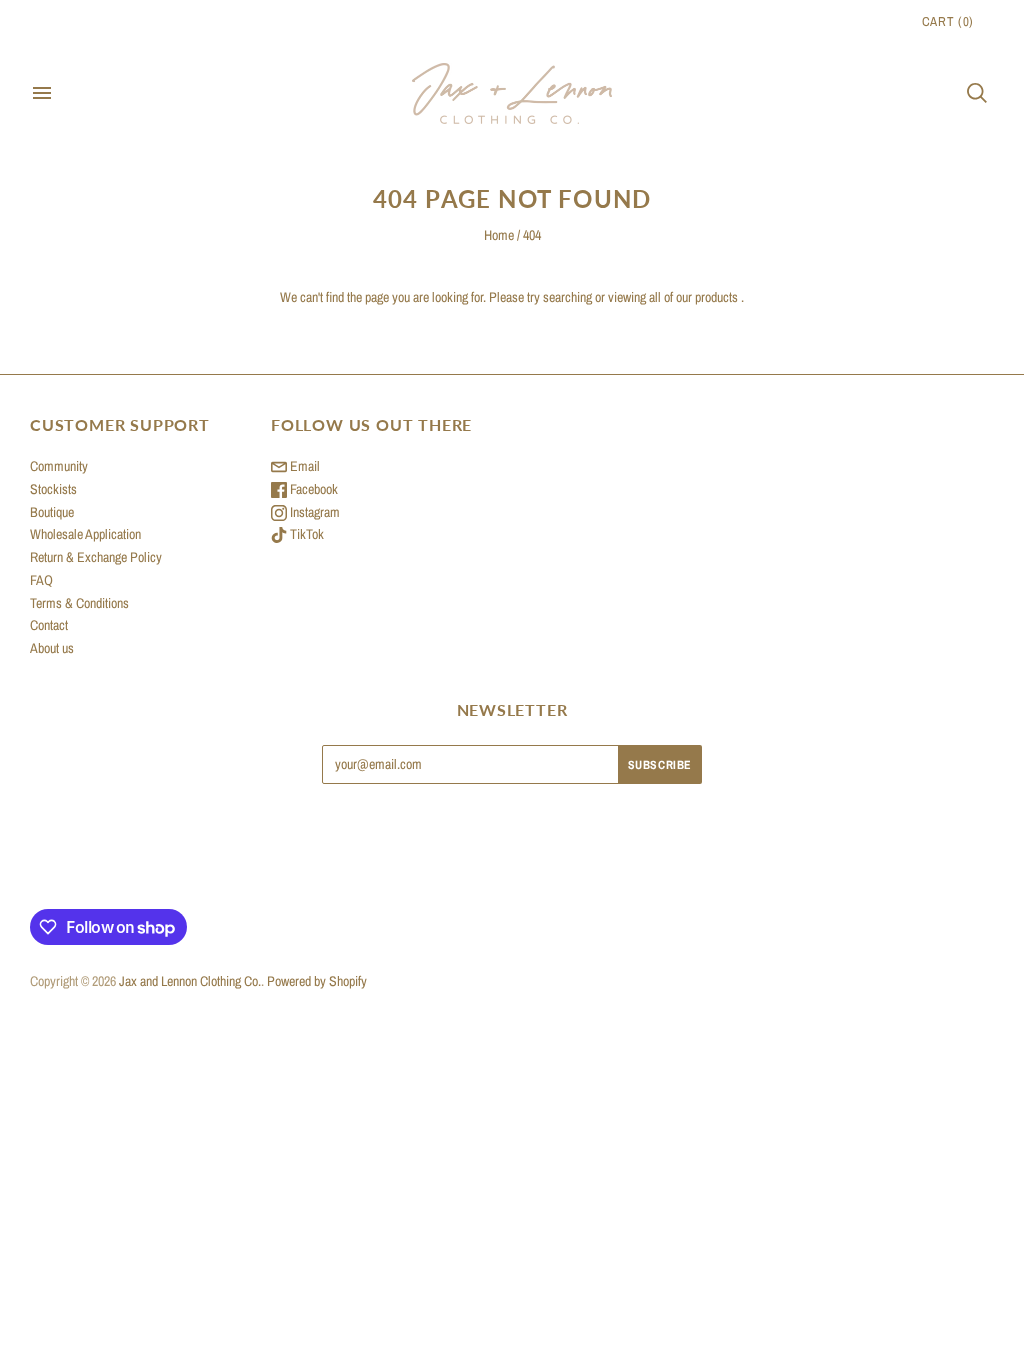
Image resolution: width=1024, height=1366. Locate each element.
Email (303, 466)
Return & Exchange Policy (96, 557)
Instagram (313, 512)
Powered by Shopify (317, 981)
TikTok (305, 534)
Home (499, 235)
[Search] (977, 93)
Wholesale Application (85, 534)
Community (59, 466)
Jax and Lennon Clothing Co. (190, 981)
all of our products (693, 297)
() (948, 21)
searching (567, 297)
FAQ (41, 580)
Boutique (52, 512)
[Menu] (42, 93)
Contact (49, 625)
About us (52, 648)
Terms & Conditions (79, 603)
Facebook (312, 489)
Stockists (53, 489)
